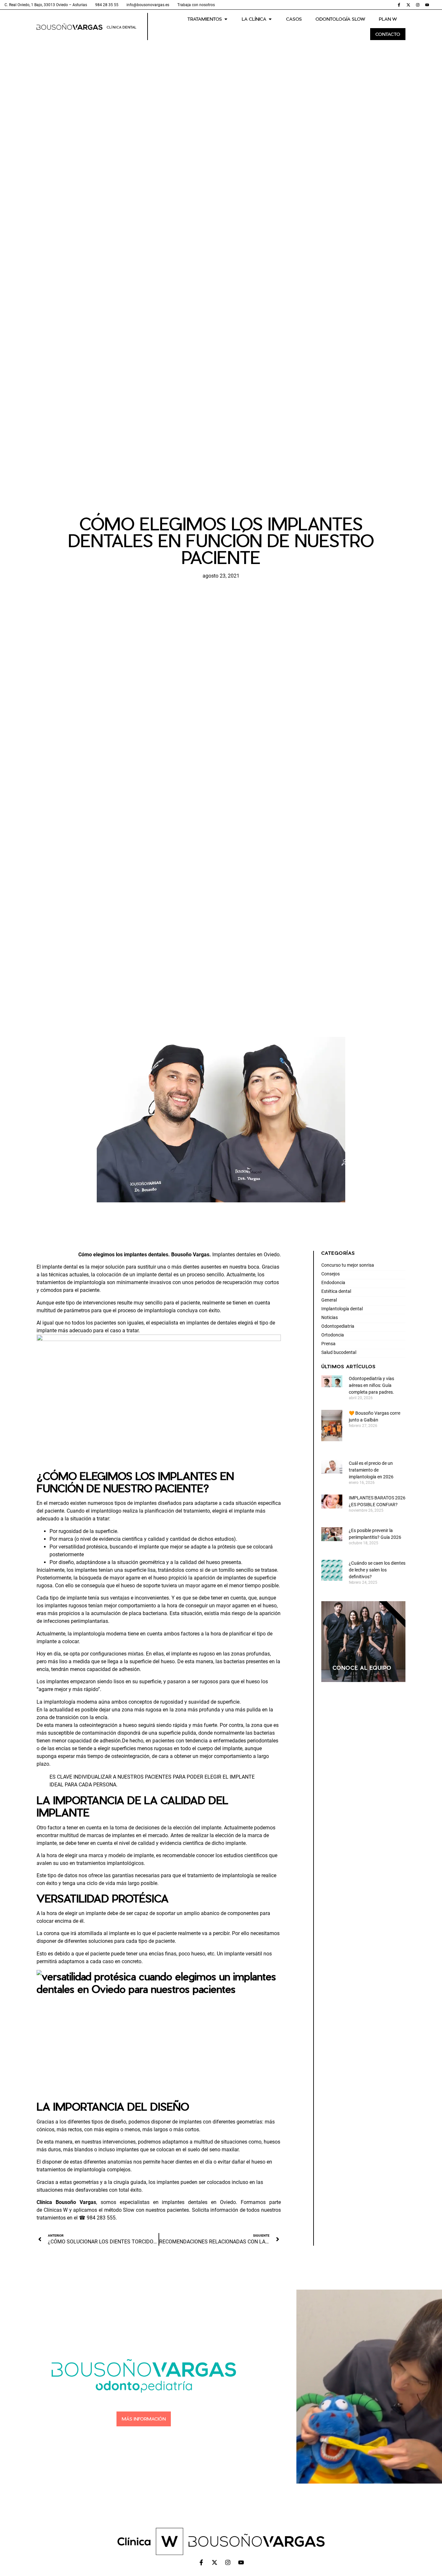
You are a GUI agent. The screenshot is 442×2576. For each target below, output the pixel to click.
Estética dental (336, 1291)
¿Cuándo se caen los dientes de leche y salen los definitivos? (377, 1570)
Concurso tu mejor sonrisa (348, 1265)
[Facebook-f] (399, 5)
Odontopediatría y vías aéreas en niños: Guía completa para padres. (372, 1385)
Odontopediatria (338, 1326)
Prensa (328, 1344)
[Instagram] (418, 5)
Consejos (331, 1274)
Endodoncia (333, 1283)
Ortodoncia (333, 1335)
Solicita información (215, 2210)
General (329, 1300)
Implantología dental (342, 1309)
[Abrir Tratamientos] (226, 19)
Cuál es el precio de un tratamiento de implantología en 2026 (371, 1470)
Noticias (330, 1317)
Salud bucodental (339, 1352)
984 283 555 (101, 2218)
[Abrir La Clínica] (270, 19)
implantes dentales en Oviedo (197, 2202)
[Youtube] (427, 5)
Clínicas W (56, 2210)
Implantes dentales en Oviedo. (247, 1255)
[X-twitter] (408, 5)
